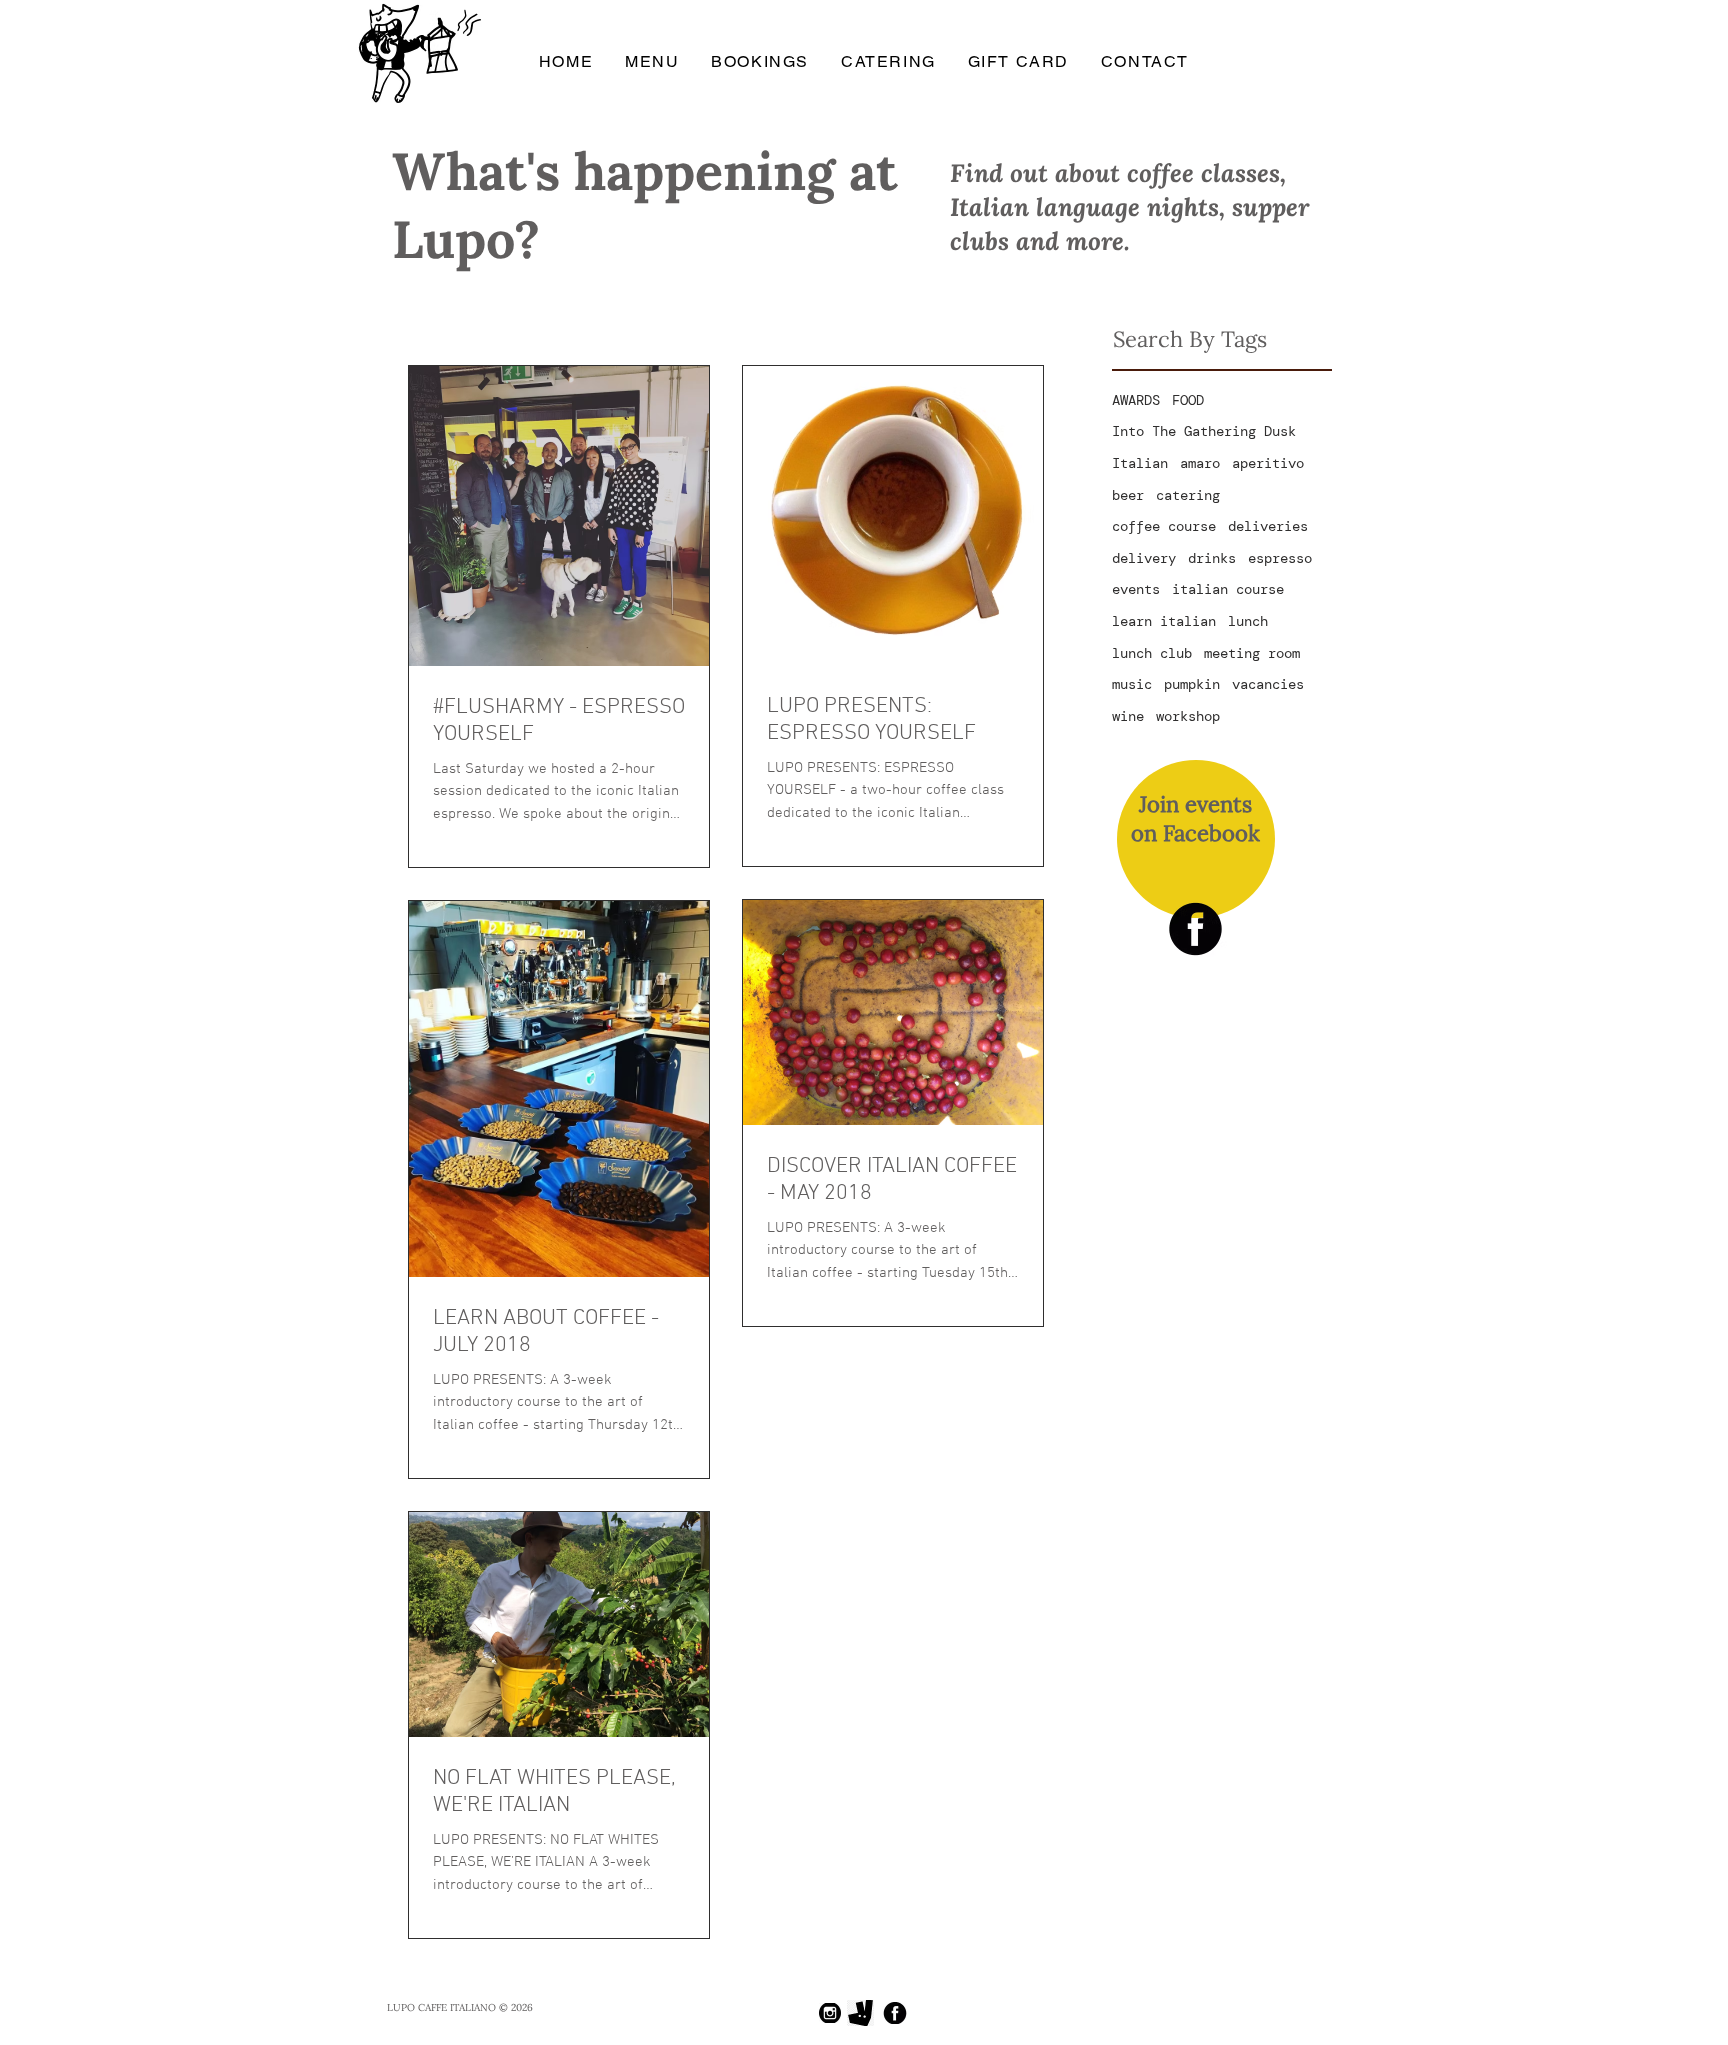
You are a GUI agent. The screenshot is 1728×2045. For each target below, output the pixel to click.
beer (1128, 495)
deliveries (1268, 526)
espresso (1280, 558)
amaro (1200, 463)
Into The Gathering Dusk (1204, 431)
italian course (1228, 589)
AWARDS (1136, 400)
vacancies (1268, 684)
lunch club (1152, 653)
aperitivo (1268, 463)
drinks (1212, 558)
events (1136, 589)
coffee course (1164, 526)
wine (1128, 716)
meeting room (1252, 653)
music (1132, 684)
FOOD (1188, 400)
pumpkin (1192, 684)
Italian (1140, 463)
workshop (1188, 716)
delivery (1144, 558)
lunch (1248, 621)
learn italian (1164, 621)
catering (1188, 495)
